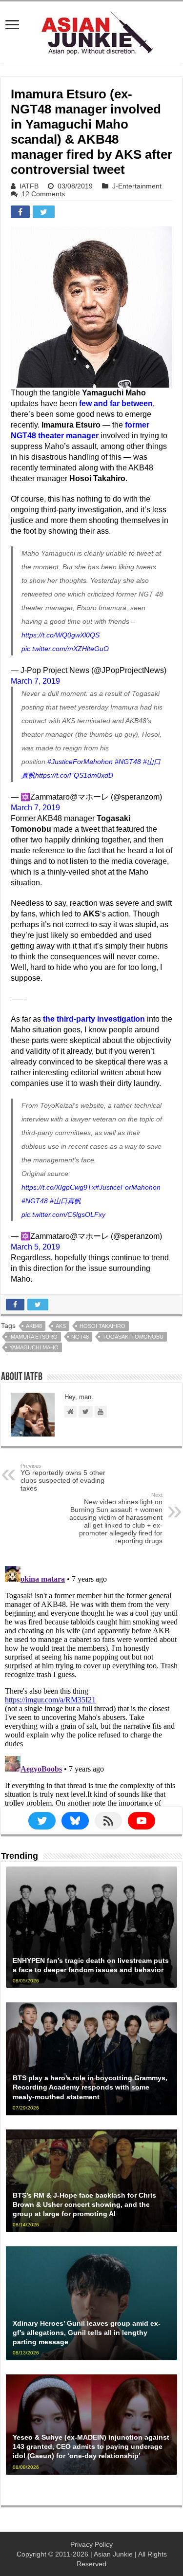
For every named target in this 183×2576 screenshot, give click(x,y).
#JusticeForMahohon (80, 762)
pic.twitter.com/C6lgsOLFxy (63, 1214)
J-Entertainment (137, 186)
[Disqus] (91, 1684)
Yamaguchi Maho (34, 1347)
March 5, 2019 (35, 1247)
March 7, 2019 (35, 681)
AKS (61, 1326)
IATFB (29, 186)
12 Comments (43, 194)
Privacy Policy (91, 2544)
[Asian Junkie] (92, 31)
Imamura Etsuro (33, 1337)
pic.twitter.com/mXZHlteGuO (65, 649)
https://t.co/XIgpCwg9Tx (58, 1187)
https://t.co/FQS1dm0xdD (74, 775)
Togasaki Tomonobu (133, 1337)
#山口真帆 (65, 1201)
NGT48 (80, 1337)
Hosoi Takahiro (102, 1326)
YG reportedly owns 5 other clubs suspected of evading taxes (63, 1477)
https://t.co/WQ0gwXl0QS (61, 635)
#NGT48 (128, 762)
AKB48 (34, 1326)
